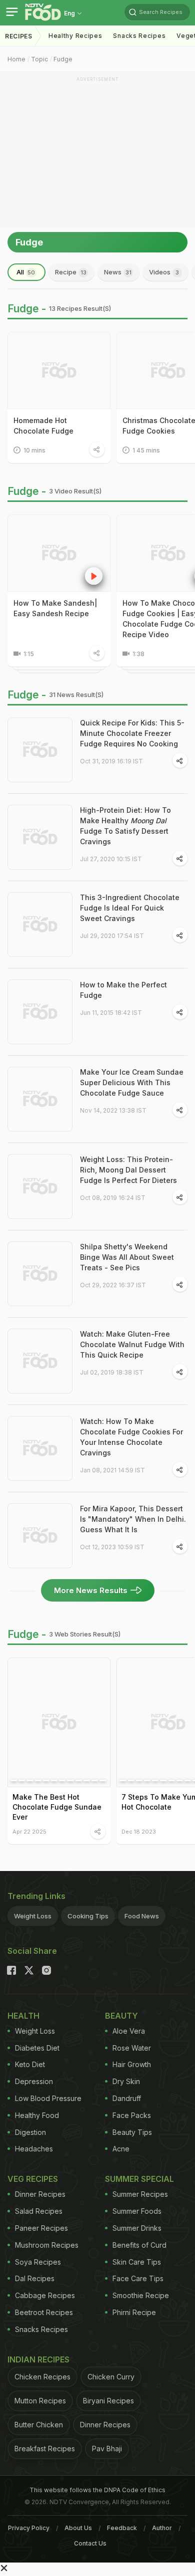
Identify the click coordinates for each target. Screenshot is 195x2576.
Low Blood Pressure (48, 2098)
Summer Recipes (140, 2194)
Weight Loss (33, 1916)
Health (23, 2016)
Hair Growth (132, 2064)
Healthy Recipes (75, 36)
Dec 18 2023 (139, 1831)
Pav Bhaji (107, 2449)
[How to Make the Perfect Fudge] (40, 1012)
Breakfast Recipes (45, 2449)
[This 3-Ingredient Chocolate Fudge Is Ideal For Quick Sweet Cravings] (40, 925)
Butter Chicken (39, 2425)
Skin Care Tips (137, 2262)
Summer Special (139, 2179)
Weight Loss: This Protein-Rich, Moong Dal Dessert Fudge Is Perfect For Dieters (128, 1170)
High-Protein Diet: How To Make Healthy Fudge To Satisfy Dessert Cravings (125, 826)
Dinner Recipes (40, 2194)
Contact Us (90, 2543)
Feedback (122, 2528)
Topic (39, 59)
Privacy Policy (29, 2528)
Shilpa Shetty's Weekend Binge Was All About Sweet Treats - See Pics (127, 1257)
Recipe (71, 272)
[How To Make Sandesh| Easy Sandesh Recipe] (59, 553)
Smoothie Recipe (141, 2295)
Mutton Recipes (40, 2401)
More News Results (91, 1590)
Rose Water (132, 2048)
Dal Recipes (35, 2278)
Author (162, 2528)
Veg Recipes (33, 2179)
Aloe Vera (129, 2031)
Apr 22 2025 (29, 1831)
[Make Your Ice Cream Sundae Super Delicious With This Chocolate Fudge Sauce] (40, 1099)
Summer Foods (137, 2211)
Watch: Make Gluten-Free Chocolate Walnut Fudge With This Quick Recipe (132, 1344)
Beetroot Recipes (44, 2312)
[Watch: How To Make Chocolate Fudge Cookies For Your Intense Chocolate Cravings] (40, 1448)
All (26, 272)
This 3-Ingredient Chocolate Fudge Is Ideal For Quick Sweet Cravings (130, 908)
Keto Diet (30, 2064)
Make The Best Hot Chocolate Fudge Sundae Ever (57, 1807)
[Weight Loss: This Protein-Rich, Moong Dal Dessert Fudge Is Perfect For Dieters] (40, 1186)
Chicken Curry (111, 2377)
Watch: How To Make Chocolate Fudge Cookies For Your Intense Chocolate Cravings (131, 1437)
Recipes (19, 36)
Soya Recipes (38, 2262)
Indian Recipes (38, 2359)
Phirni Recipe (134, 2312)
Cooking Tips (88, 1916)
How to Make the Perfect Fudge (123, 990)
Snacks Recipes (139, 36)
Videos (164, 272)
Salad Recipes (39, 2211)
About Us (78, 2528)
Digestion (30, 2132)
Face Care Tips (138, 2278)
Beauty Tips (132, 2132)
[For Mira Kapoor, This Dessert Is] (40, 1536)
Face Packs (132, 2115)
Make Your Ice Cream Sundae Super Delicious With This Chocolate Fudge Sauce (132, 1082)
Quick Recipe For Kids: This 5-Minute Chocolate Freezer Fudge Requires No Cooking (132, 733)
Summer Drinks (137, 2228)
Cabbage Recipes (45, 2295)
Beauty (121, 2016)
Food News (142, 1916)
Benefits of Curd (139, 2245)
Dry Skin (126, 2081)
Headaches (34, 2149)
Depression (34, 2081)
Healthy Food (37, 2115)
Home (16, 59)
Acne (121, 2149)
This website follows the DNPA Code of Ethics (97, 2490)
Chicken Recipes (42, 2377)
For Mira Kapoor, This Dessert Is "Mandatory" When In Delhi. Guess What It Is (133, 1519)
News (118, 272)
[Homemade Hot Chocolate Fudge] (59, 370)
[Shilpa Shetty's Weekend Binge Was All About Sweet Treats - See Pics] (40, 1274)
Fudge (63, 59)
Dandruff (127, 2098)
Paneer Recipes (41, 2228)
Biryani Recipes (108, 2401)
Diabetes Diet (37, 2048)
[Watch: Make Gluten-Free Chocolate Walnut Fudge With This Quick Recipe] (40, 1361)
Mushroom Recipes (47, 2245)
